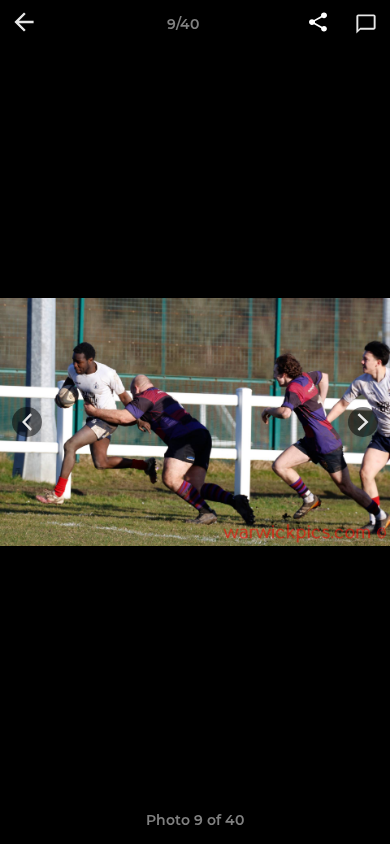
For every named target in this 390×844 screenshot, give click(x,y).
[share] (318, 24)
